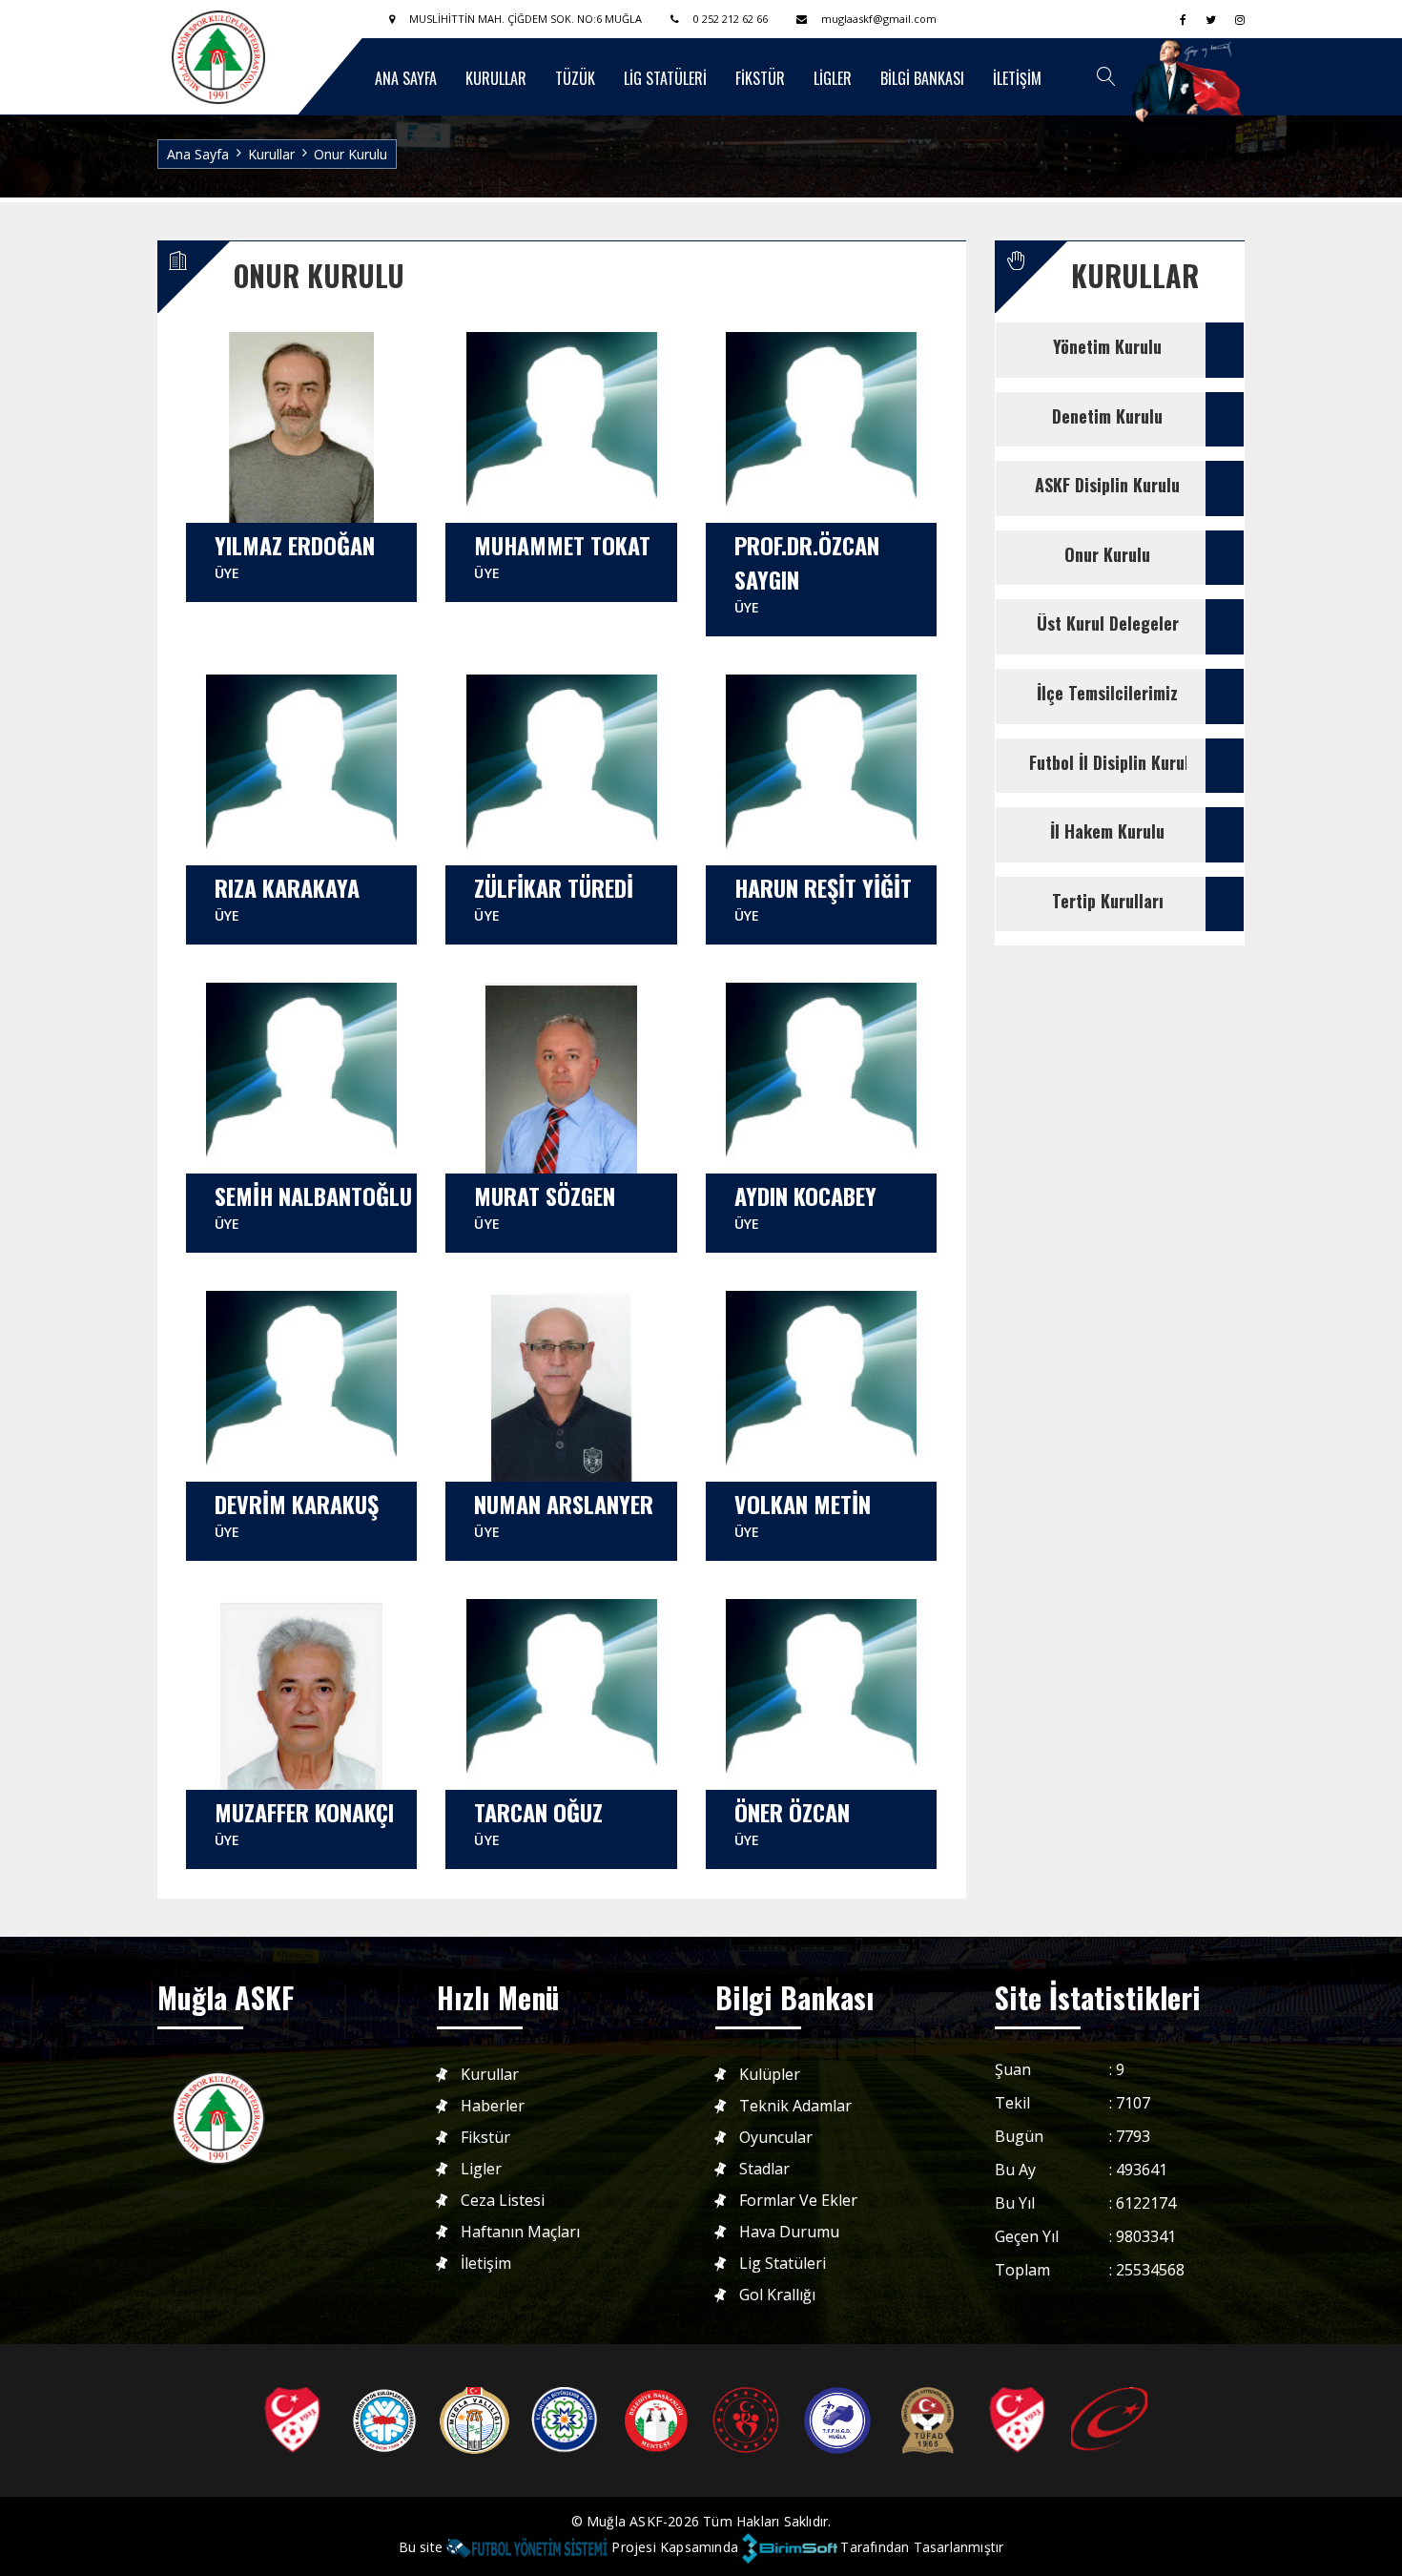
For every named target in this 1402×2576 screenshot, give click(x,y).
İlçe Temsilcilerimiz (1107, 693)
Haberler (493, 2106)
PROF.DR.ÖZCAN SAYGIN (807, 572)
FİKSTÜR (760, 78)
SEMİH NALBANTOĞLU (313, 1205)
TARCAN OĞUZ (538, 1822)
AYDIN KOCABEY (805, 1205)
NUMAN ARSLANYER (564, 1514)
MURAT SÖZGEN (545, 1205)
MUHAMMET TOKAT (562, 555)
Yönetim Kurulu (1107, 346)
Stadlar (764, 2169)
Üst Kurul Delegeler (1108, 623)
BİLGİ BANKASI (922, 78)
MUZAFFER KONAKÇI (304, 1822)
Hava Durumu (789, 2232)
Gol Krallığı (777, 2295)
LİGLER (833, 78)
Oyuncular (776, 2138)
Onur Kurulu (1107, 554)
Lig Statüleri (783, 2264)
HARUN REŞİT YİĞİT (823, 897)
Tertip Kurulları (1108, 901)
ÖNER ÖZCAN (792, 1822)
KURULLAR (496, 78)
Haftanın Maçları (520, 2232)
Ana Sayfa (198, 154)
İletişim (486, 2264)
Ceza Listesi (503, 2201)
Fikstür (485, 2138)
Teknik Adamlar (795, 2106)
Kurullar (490, 2075)
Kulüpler (770, 2075)
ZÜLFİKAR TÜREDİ (554, 897)
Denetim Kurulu (1107, 416)
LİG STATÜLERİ (665, 78)
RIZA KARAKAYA (287, 897)
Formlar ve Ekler (798, 2201)
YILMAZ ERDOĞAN (295, 555)
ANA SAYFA (406, 78)
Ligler (481, 2169)
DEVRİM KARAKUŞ (297, 1514)
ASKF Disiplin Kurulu (1107, 485)
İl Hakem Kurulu (1107, 831)
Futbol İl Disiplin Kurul (1109, 762)
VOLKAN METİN (803, 1514)
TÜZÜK (575, 78)
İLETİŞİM (1017, 78)
